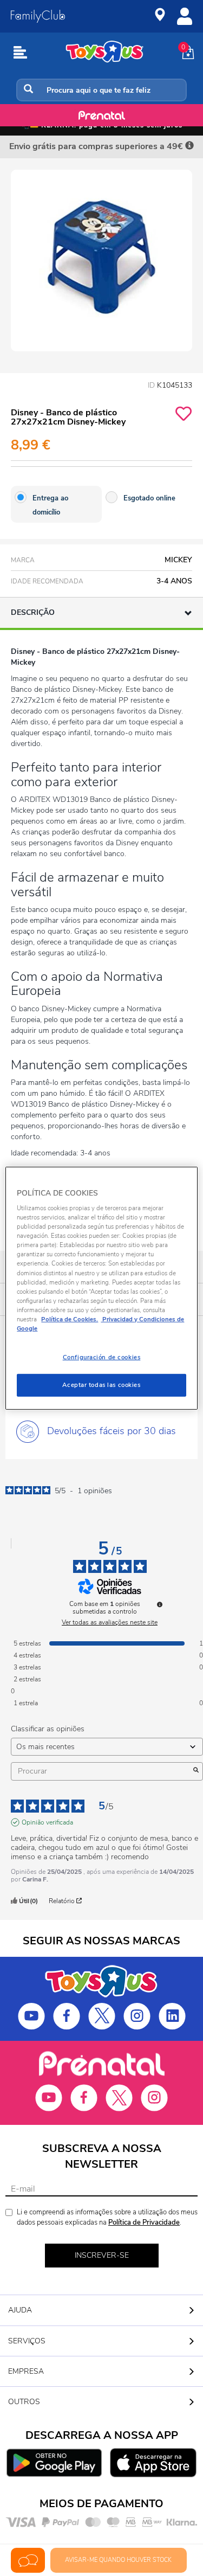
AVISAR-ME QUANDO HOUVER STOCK (118, 2560)
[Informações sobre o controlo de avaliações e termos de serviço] (160, 1604)
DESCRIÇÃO (33, 612)
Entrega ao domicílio (50, 505)
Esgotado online (149, 498)
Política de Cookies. (70, 1319)
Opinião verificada (47, 1822)
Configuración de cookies (102, 1357)
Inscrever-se (102, 2255)
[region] (101, 1288)
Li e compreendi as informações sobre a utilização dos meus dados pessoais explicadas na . (107, 2217)
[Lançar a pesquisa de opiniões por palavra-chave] (196, 1771)
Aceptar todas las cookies (101, 1385)
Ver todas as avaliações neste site (110, 1622)
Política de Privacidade (144, 2222)
